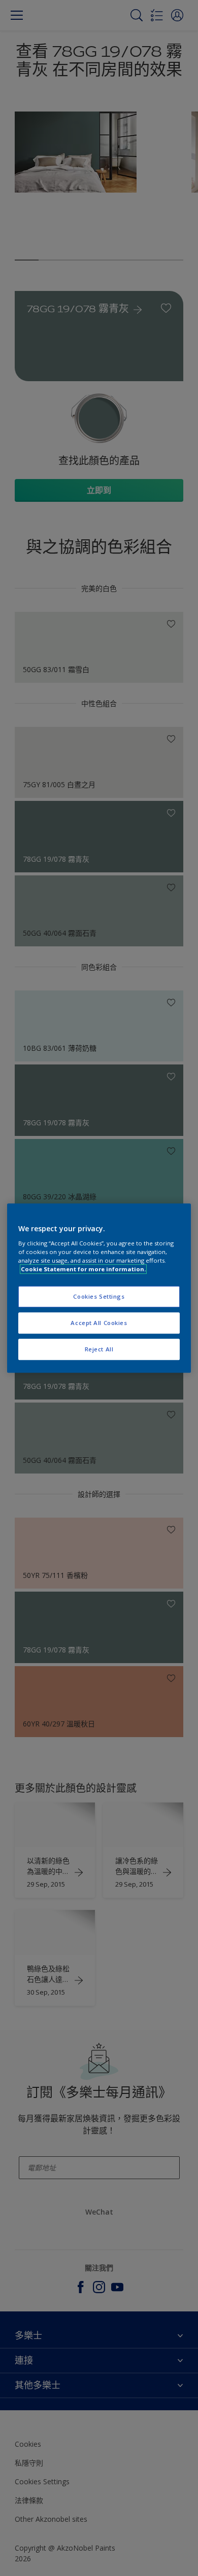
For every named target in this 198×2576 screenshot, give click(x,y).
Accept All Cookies (99, 1323)
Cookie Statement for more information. (83, 1269)
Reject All (99, 1349)
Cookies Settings (99, 1296)
